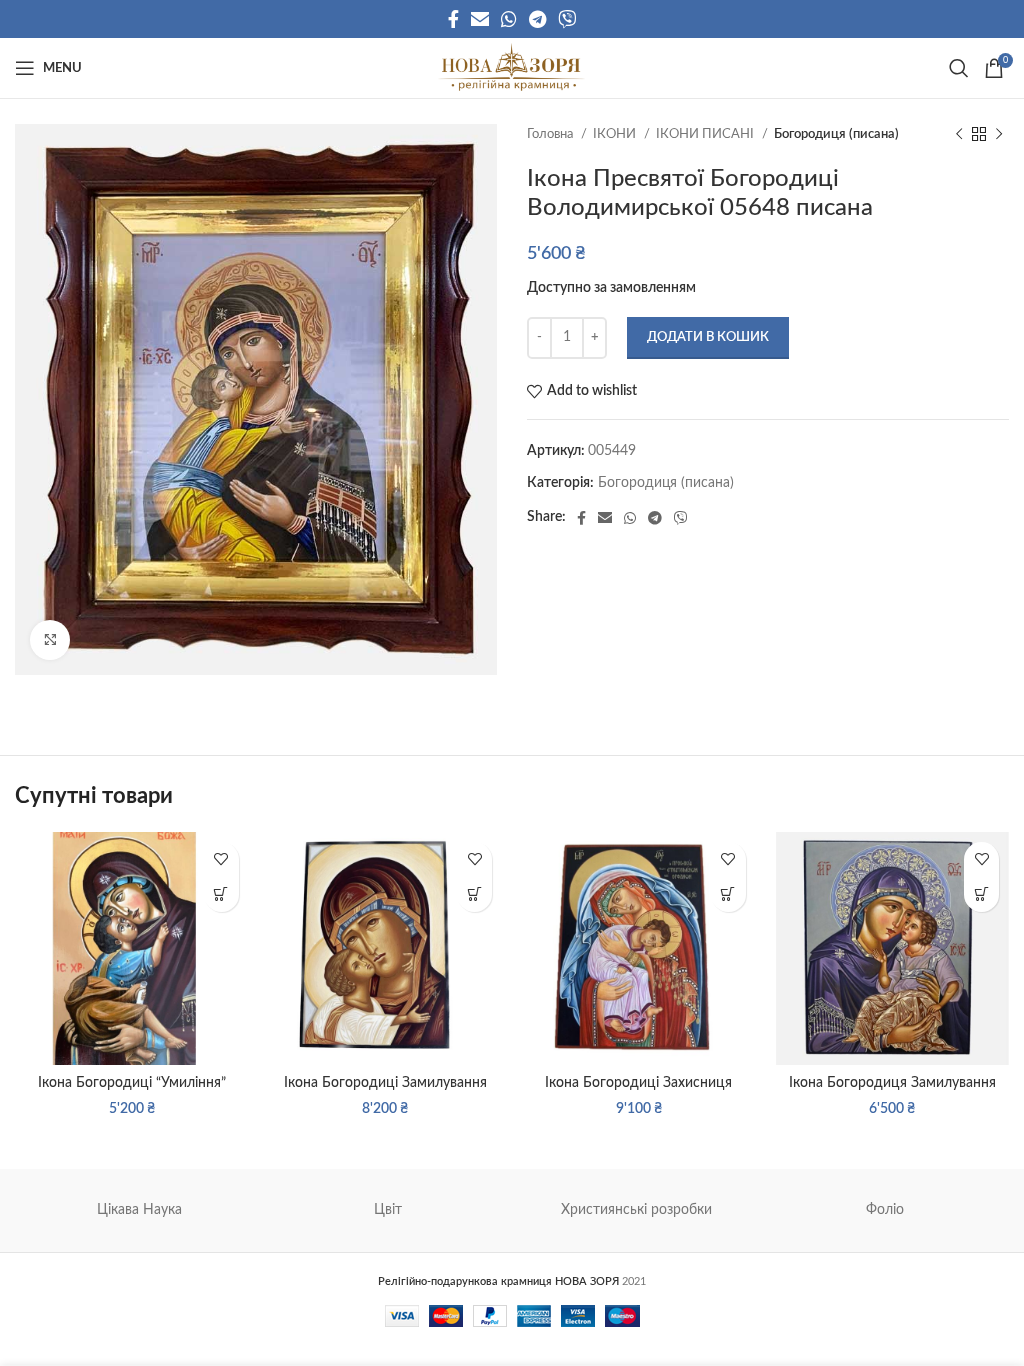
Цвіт (388, 1210)
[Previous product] (959, 135)
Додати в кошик (708, 337)
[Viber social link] (567, 19)
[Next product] (999, 135)
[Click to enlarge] (50, 640)
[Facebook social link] (453, 19)
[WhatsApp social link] (509, 19)
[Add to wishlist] (221, 859)
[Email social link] (480, 19)
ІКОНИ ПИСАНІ (706, 134)
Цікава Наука (139, 1210)
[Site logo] (511, 68)
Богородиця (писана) (836, 134)
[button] (221, 894)
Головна (551, 134)
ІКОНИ (616, 134)
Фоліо (885, 1210)
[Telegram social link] (537, 19)
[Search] (956, 68)
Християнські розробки (636, 1210)
